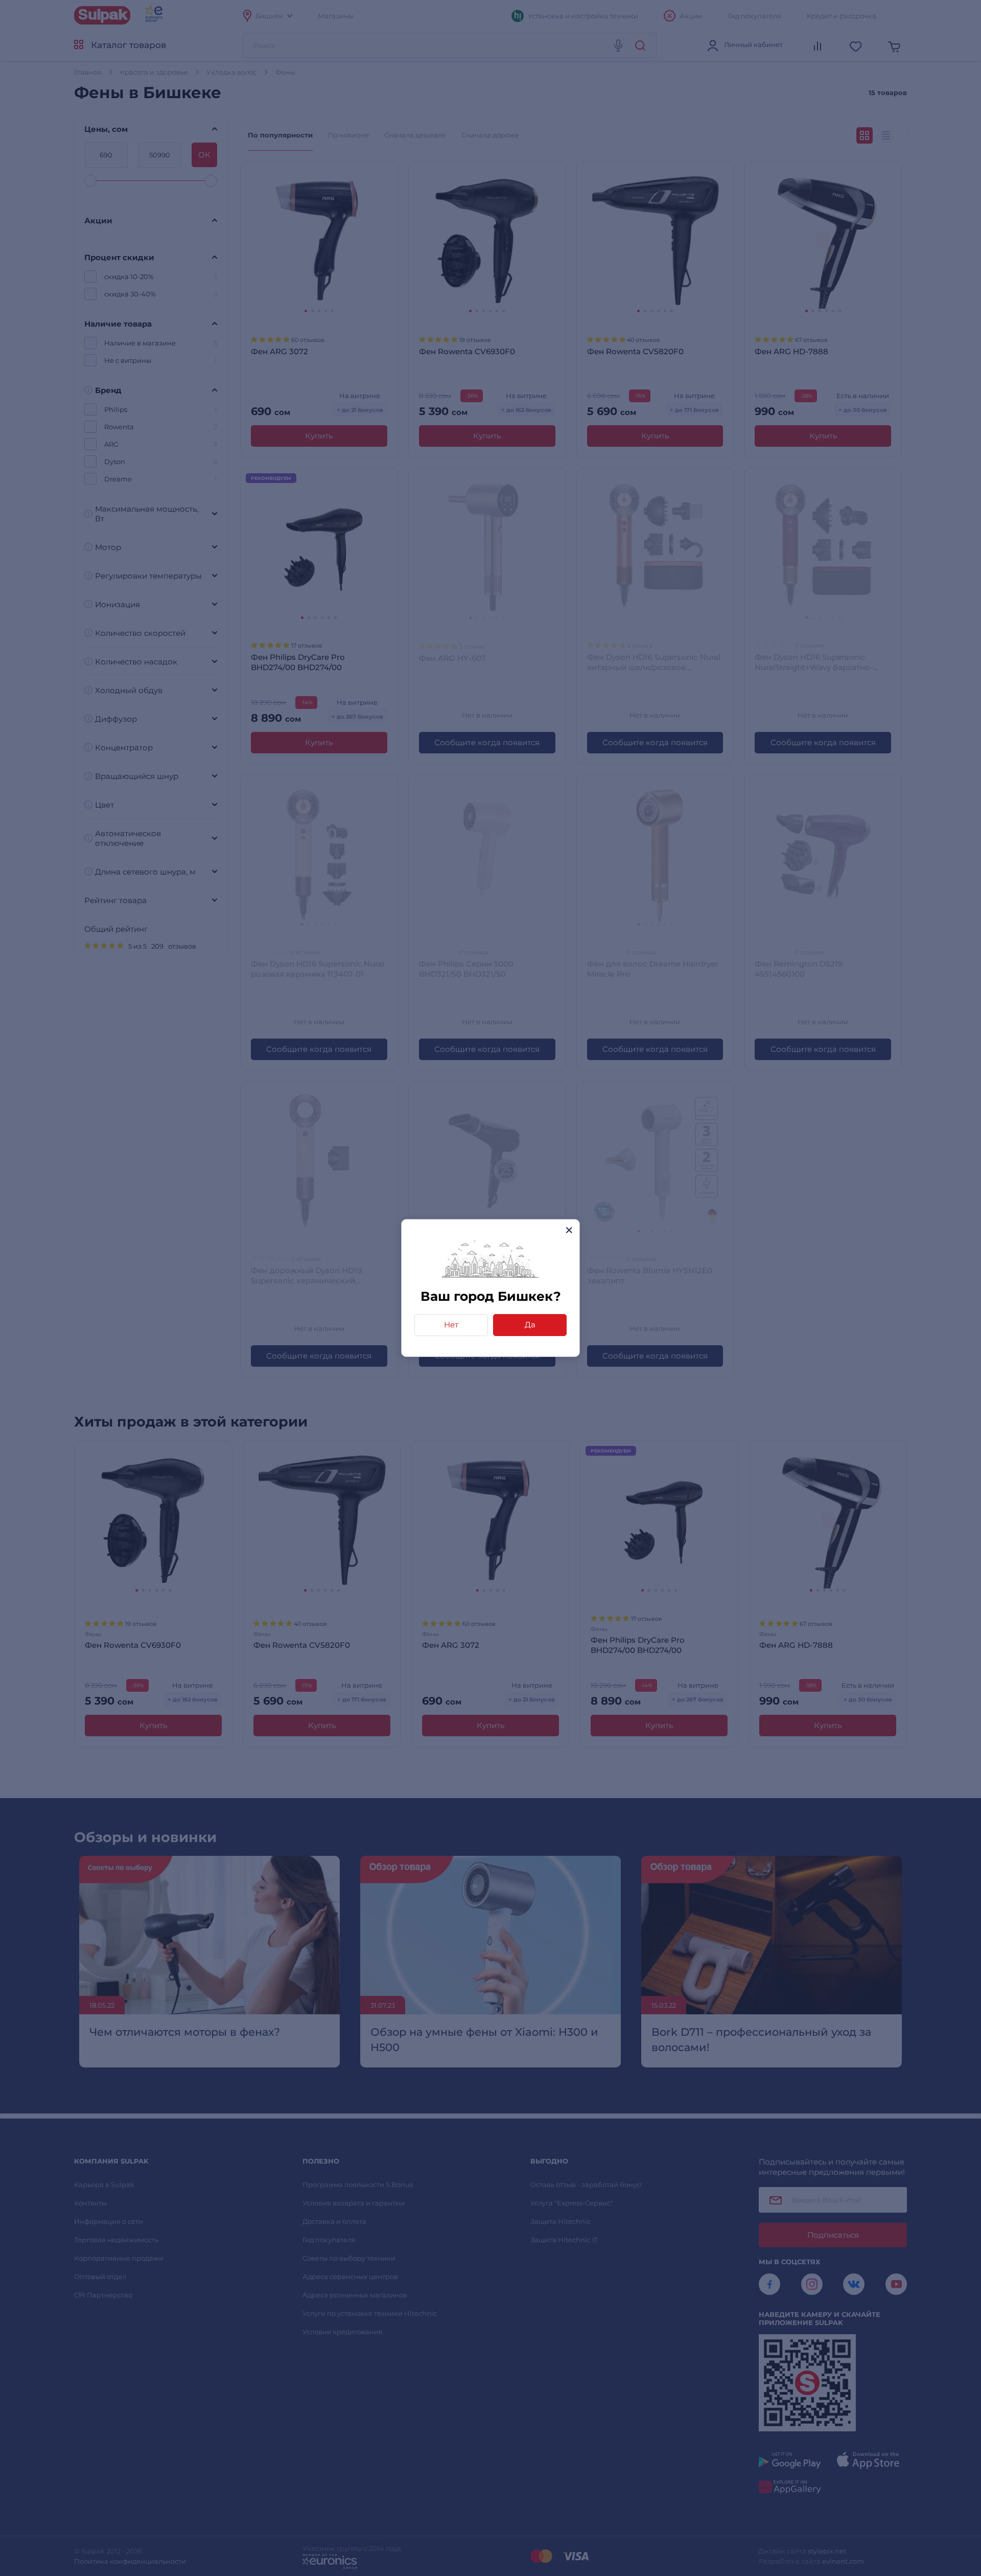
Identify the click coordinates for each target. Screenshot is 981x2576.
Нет (451, 1325)
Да (530, 1325)
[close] (569, 1230)
